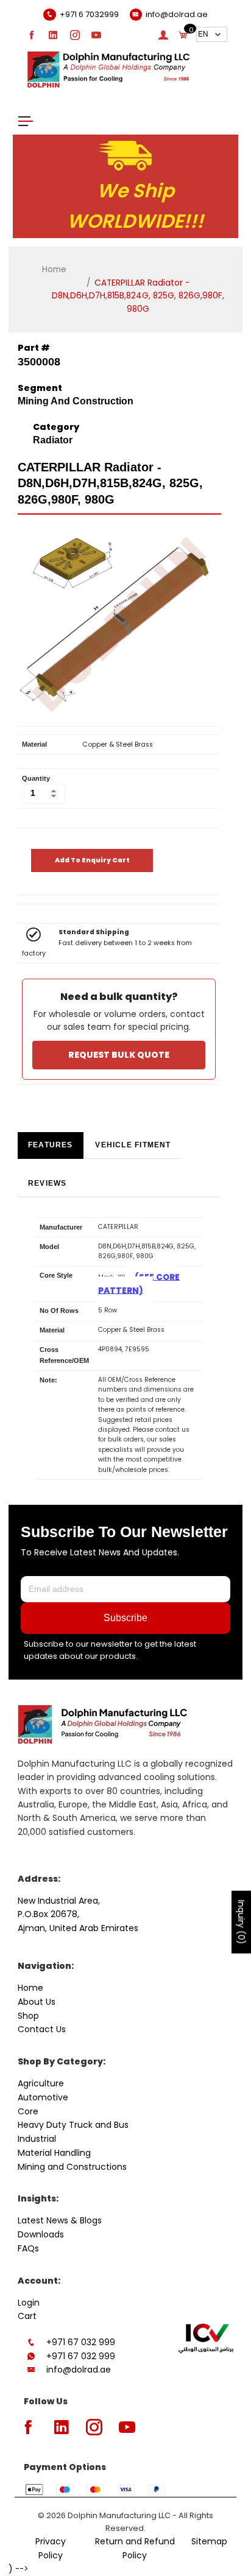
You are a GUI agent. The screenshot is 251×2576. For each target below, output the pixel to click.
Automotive (43, 2097)
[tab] (51, 1145)
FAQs (28, 2248)
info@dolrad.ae (79, 2370)
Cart (27, 2316)
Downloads (41, 2234)
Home (54, 269)
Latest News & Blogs (60, 2220)
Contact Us (42, 2029)
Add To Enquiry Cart (92, 860)
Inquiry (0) (241, 1922)
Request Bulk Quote (119, 1055)
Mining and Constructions (72, 2167)
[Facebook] (32, 35)
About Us (37, 2002)
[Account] (163, 35)
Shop (28, 2016)
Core (28, 2111)
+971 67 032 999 (81, 2342)
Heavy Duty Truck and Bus (73, 2125)
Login (29, 2303)
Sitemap (209, 2541)
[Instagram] (75, 35)
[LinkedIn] (53, 35)
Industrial (37, 2139)
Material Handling (54, 2153)
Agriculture (41, 2083)
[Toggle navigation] (26, 120)
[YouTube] (96, 35)
